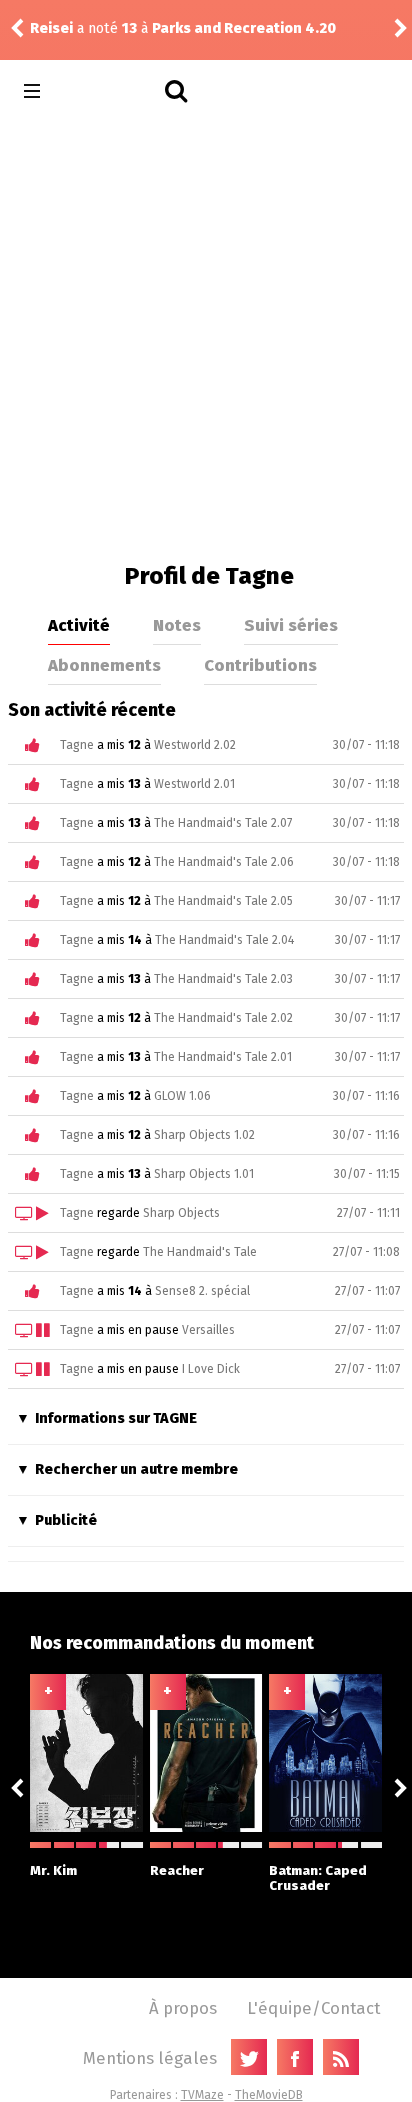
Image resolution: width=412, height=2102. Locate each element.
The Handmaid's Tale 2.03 (223, 979)
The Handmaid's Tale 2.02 (223, 1018)
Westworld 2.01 (194, 784)
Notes (177, 625)
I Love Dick (211, 1369)
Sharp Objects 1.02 (204, 1135)
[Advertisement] (206, 336)
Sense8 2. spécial (202, 1291)
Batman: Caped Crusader (318, 1878)
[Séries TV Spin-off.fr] (111, 91)
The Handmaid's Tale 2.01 (223, 1057)
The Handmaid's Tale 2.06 (224, 862)
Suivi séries (291, 625)
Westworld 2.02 (195, 745)
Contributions (260, 665)
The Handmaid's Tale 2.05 (223, 901)
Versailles (208, 1330)
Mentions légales (150, 2058)
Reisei (263, 28)
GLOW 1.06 (182, 1096)
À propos (183, 2008)
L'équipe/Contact (313, 2008)
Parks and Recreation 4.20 (104, 28)
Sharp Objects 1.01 (204, 1174)
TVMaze (202, 2095)
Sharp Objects (181, 1213)
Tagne (77, 745)
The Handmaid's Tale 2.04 (224, 940)
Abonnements (104, 665)
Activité (79, 625)
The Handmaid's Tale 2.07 (223, 823)
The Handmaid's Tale (200, 1252)
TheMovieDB (269, 2095)
